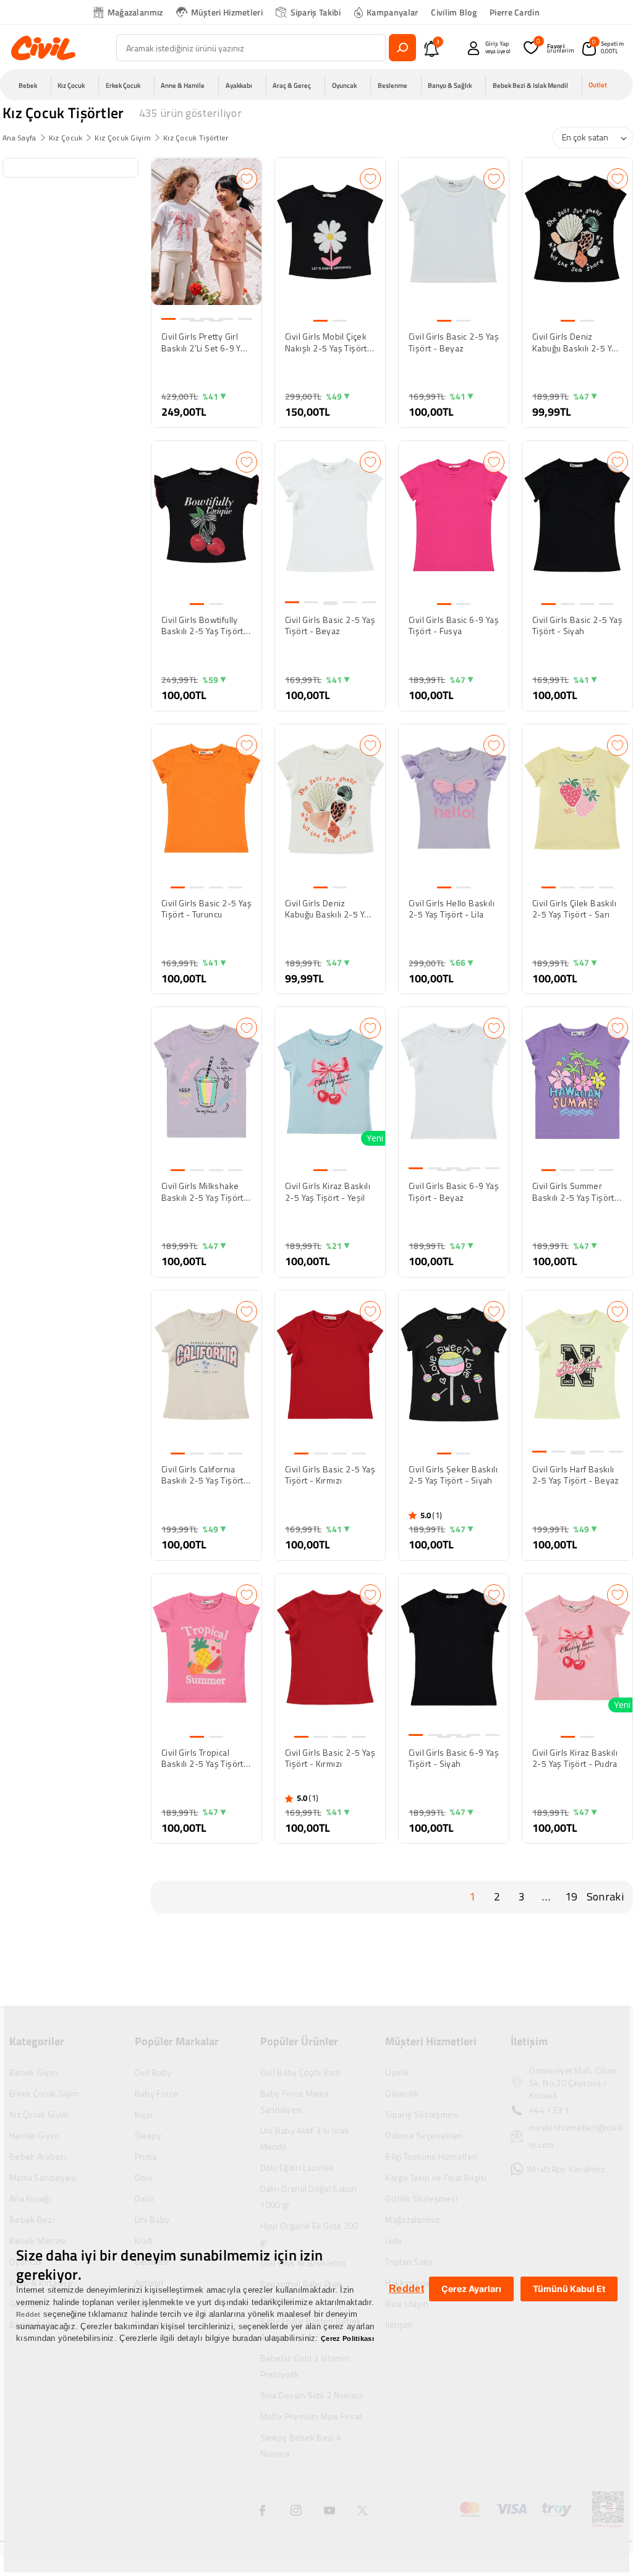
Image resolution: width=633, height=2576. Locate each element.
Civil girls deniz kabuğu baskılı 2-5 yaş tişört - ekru (329, 909)
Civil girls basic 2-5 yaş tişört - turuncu (206, 909)
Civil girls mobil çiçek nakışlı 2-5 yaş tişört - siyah (329, 342)
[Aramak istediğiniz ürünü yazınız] (402, 48)
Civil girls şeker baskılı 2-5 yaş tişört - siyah (453, 1475)
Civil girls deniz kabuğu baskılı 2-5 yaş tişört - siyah (576, 342)
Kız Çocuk (66, 138)
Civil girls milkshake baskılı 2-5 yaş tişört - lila (206, 1191)
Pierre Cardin (515, 12)
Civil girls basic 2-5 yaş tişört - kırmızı (330, 1475)
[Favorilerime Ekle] (247, 179)
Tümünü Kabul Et (569, 2289)
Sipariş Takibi (316, 12)
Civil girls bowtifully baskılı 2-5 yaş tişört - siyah (206, 625)
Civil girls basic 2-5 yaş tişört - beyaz (454, 342)
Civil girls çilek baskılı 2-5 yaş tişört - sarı (574, 909)
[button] (32, 85)
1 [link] (472, 1896)
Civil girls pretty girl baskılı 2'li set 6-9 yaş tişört (206, 342)
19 (571, 1896)
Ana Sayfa (19, 138)
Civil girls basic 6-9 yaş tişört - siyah (454, 1758)
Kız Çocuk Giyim (123, 138)
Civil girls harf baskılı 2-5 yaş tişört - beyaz (576, 1475)
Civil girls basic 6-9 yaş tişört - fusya (454, 625)
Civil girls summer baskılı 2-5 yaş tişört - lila (576, 1191)
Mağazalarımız (135, 12)
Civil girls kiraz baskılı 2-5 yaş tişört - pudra (575, 1758)
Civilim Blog (454, 12)
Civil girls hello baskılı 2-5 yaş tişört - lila (452, 909)
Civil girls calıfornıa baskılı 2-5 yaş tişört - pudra (206, 1475)
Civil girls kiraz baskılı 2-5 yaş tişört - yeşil (328, 1191)
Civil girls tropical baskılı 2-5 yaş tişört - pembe (206, 1758)
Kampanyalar (392, 12)
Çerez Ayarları (471, 2289)
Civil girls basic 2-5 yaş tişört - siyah (577, 625)
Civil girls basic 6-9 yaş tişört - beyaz (454, 1191)
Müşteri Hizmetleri (227, 12)
